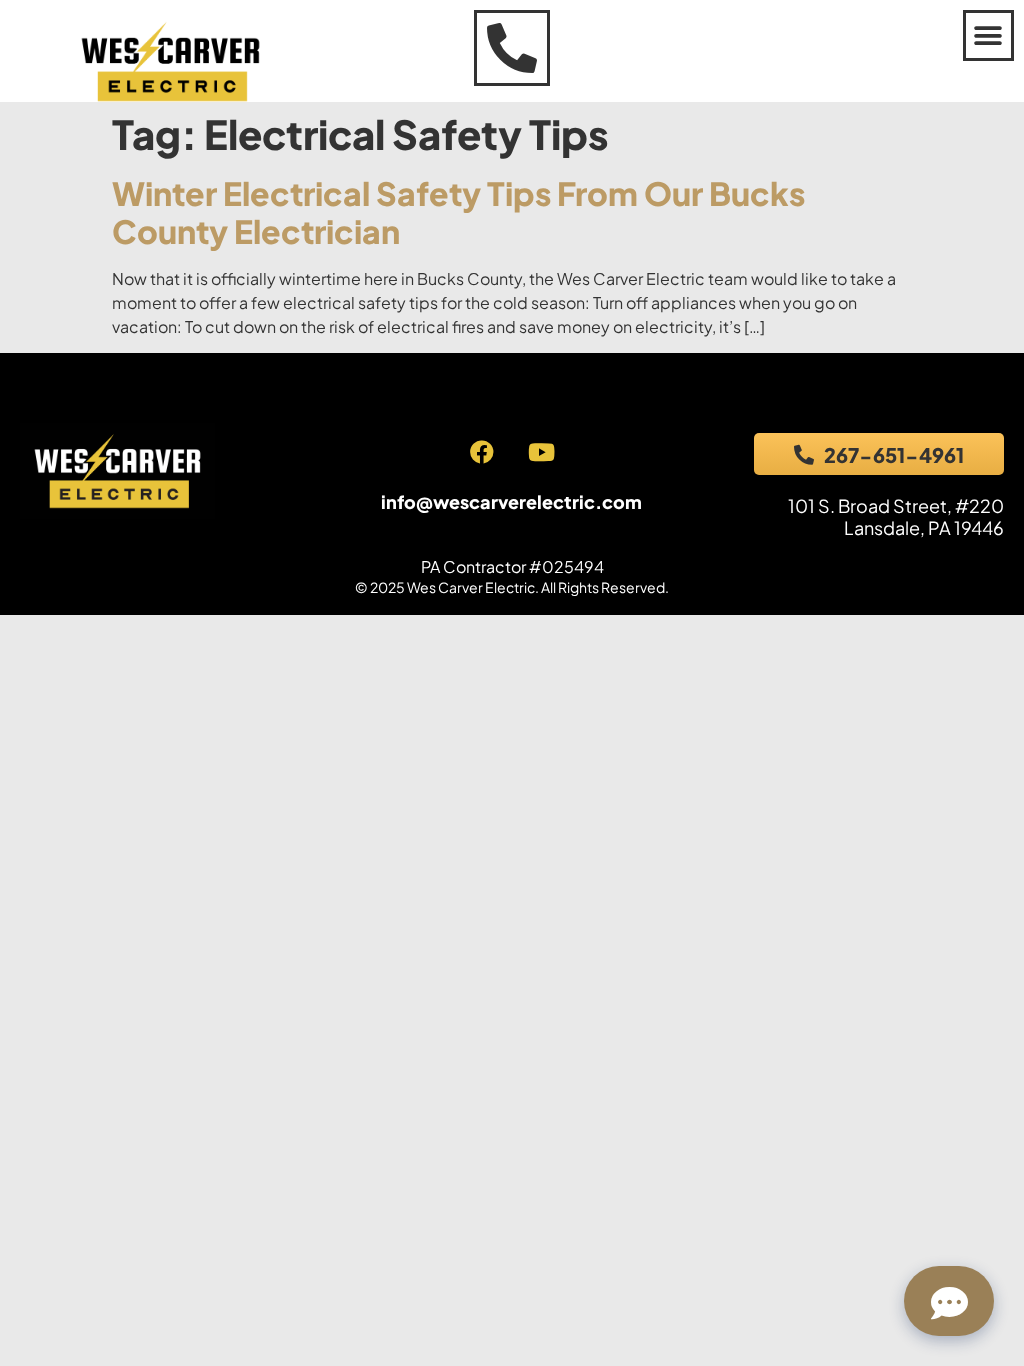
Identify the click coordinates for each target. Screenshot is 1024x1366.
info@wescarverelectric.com (511, 501)
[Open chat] (949, 1301)
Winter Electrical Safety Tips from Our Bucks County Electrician (458, 212)
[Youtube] (541, 452)
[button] (988, 35)
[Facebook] (482, 452)
